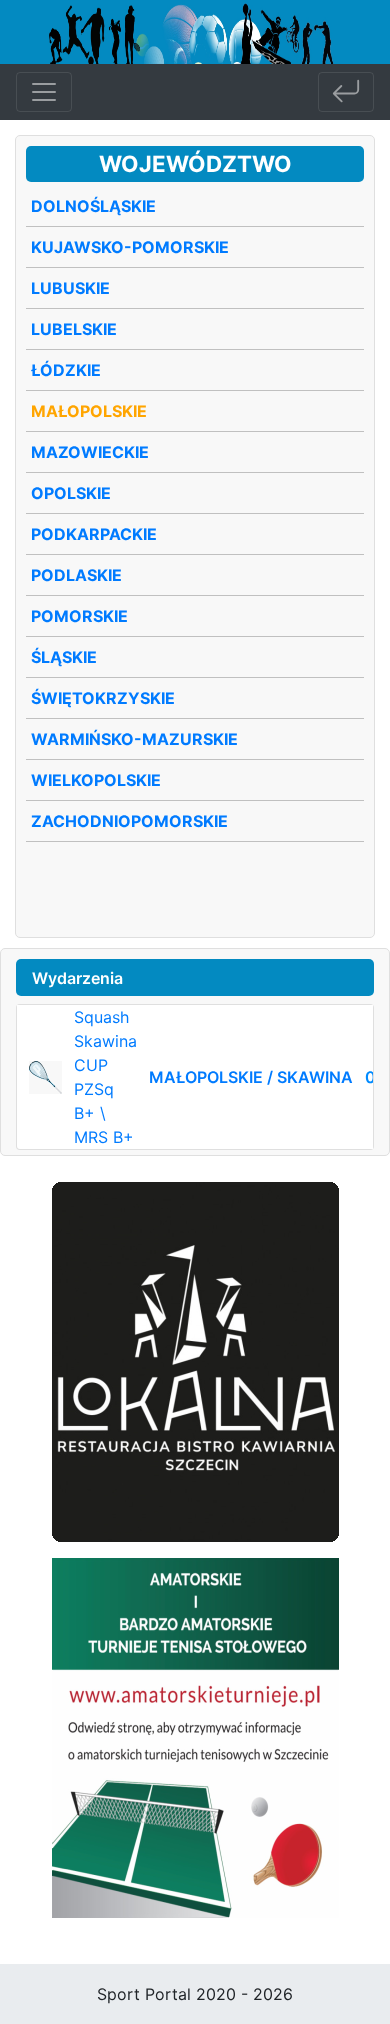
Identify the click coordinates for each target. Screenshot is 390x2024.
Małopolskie (89, 411)
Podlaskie (76, 575)
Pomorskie (79, 616)
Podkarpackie (94, 534)
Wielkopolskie (96, 780)
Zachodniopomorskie (129, 821)
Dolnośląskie (93, 206)
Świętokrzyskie (103, 698)
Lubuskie (70, 288)
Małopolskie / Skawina (251, 1077)
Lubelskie (74, 329)
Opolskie (71, 493)
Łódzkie (66, 370)
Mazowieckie (90, 452)
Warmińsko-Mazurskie (134, 739)
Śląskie (64, 657)
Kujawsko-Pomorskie (130, 247)
